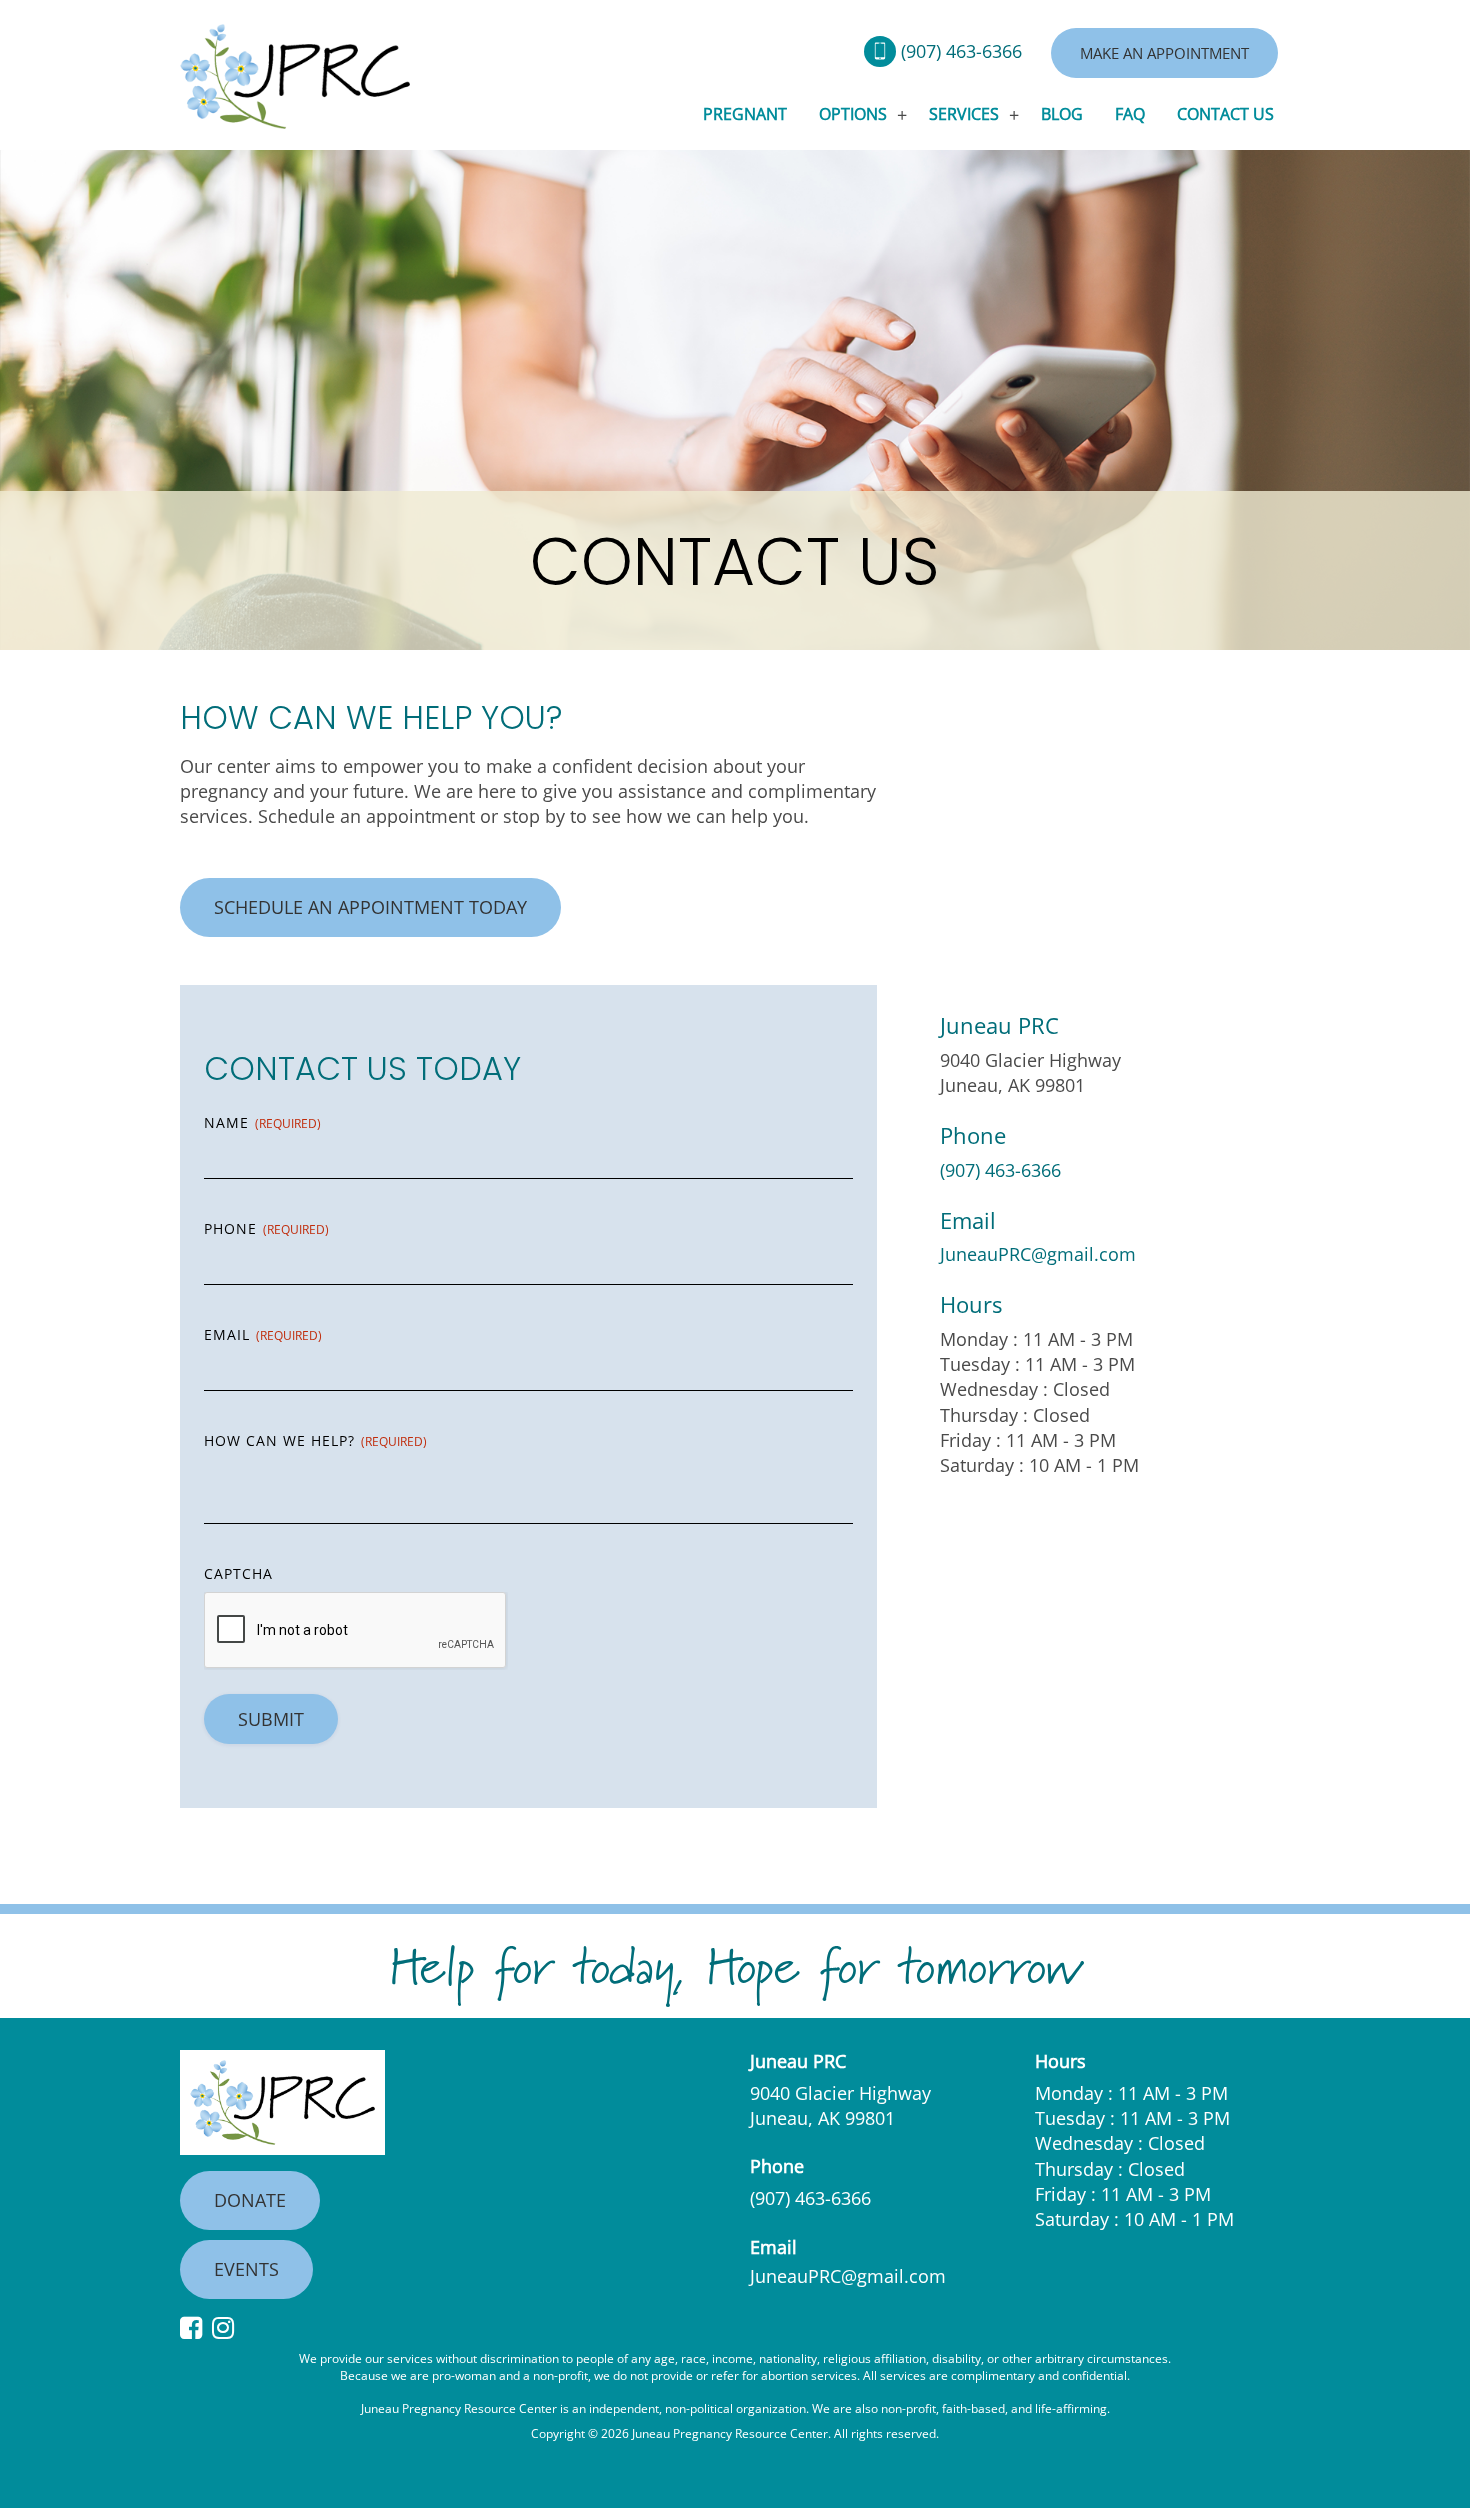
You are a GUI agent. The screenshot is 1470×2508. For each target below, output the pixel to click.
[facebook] (196, 2329)
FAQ (1130, 114)
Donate (250, 2200)
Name (262, 1122)
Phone (266, 1228)
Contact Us (1225, 114)
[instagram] (228, 2329)
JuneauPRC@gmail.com (1038, 1254)
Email (263, 1334)
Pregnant (745, 114)
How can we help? (315, 1440)
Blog (1062, 114)
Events (246, 2269)
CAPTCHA (238, 1573)
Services (964, 114)
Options (853, 114)
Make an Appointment (1164, 53)
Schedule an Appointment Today (370, 907)
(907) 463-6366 (961, 51)
